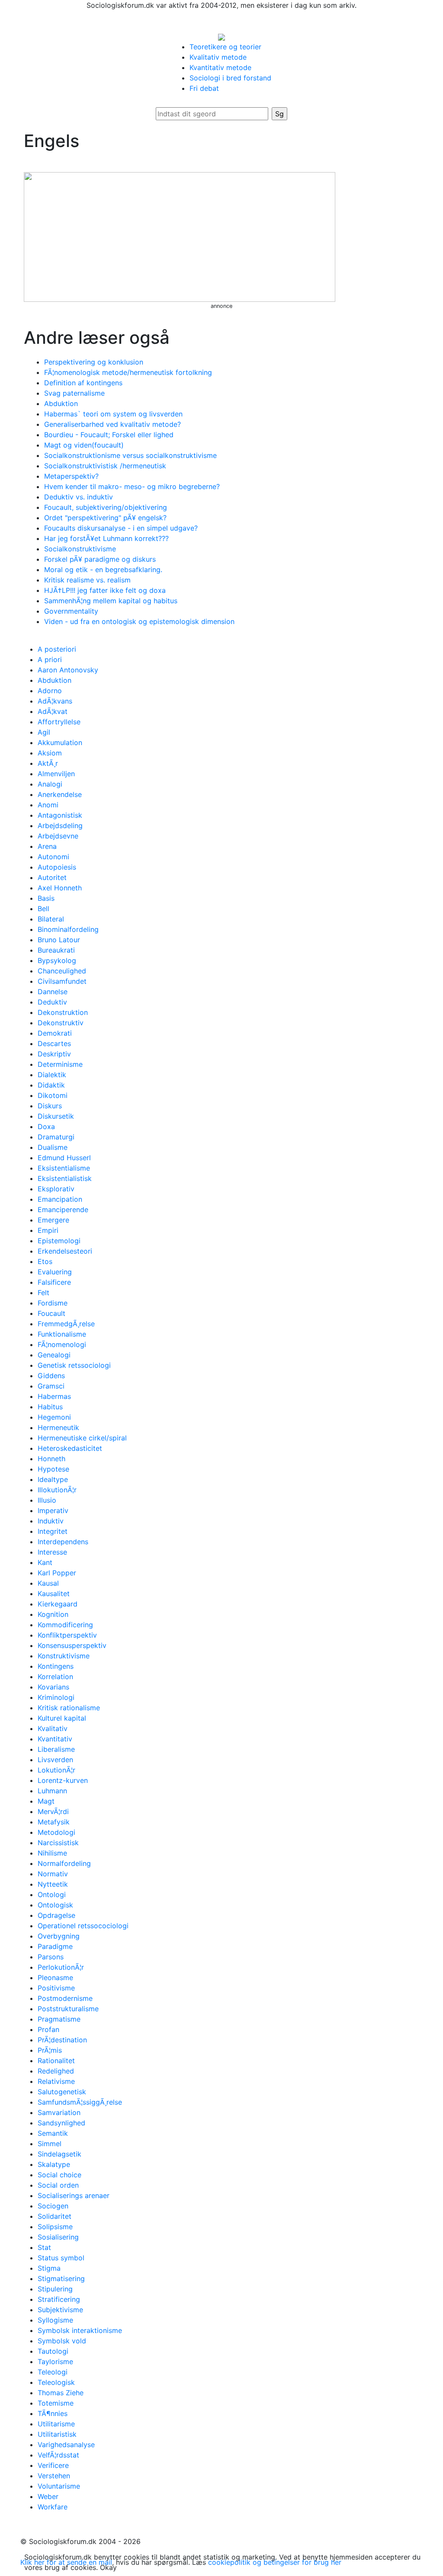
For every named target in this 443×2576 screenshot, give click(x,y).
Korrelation (55, 1677)
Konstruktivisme (64, 1656)
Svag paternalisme (74, 393)
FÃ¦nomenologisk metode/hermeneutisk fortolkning (128, 372)
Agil (44, 732)
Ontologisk (55, 1905)
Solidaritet (55, 2216)
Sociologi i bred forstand (230, 78)
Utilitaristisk (57, 2434)
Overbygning (59, 1936)
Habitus (50, 1407)
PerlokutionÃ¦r (61, 1967)
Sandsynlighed (61, 2123)
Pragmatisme (59, 2019)
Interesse (52, 1552)
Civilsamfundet (62, 981)
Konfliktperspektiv (67, 1635)
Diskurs (50, 1106)
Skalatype (54, 2164)
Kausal (48, 1583)
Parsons (51, 1957)
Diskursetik (56, 1116)
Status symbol (61, 2258)
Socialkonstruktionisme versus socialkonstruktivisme (130, 455)
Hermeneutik (58, 1427)
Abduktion (61, 403)
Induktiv (51, 1521)
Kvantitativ (55, 1739)
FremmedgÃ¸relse (66, 1324)
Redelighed (56, 2071)
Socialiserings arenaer (74, 2195)
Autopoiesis (57, 867)
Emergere (53, 1220)
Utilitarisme (56, 2424)
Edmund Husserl (64, 1158)
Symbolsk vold (62, 2341)
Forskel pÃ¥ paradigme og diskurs (100, 559)
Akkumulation (60, 742)
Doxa (46, 1126)
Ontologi (52, 1894)
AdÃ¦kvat (53, 711)
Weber (48, 2496)
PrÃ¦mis (50, 2050)
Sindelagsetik (59, 2154)
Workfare (53, 2507)
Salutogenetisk (62, 2092)
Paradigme (55, 1946)
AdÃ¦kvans (55, 701)
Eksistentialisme (64, 1168)
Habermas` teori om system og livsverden (113, 414)
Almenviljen (56, 774)
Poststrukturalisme (68, 2009)
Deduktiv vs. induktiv (79, 497)
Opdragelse (56, 1915)
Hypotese (53, 1469)
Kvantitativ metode (220, 67)
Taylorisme (55, 2362)
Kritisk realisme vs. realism (87, 580)
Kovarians (53, 1687)
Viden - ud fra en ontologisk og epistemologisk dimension (139, 621)
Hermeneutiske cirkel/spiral (82, 1438)
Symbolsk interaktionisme (80, 2330)
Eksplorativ (56, 1189)
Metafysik (54, 1822)
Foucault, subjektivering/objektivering (106, 507)
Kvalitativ (53, 1728)
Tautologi (53, 2351)
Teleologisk (56, 2382)
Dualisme (53, 1147)
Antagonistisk (60, 815)
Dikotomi (53, 1095)
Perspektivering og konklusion (94, 362)
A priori (50, 659)
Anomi (48, 805)
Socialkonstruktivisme (80, 549)
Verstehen (54, 2476)
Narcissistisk (58, 1843)
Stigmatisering (61, 2278)
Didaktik (51, 1085)
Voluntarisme (59, 2486)
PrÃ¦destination (62, 2040)
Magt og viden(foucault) (84, 445)
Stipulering (55, 2289)
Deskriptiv (54, 1054)
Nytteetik (53, 1884)
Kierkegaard (58, 1604)
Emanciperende (63, 1210)
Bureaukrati (56, 950)
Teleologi (53, 2372)
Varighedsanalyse (66, 2445)
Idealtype (53, 1479)
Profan (48, 2029)
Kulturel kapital (62, 1718)
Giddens (51, 1376)
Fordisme (53, 1303)
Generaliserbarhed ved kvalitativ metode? (112, 424)
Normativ (53, 1874)
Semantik (53, 2133)
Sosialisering (58, 2237)
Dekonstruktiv (61, 1023)
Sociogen (53, 2206)
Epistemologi (59, 1241)
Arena (47, 846)
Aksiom (50, 753)
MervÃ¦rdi (53, 1811)
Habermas (54, 1396)
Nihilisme (52, 1853)
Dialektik (52, 1075)
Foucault (51, 1313)
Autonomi (53, 857)
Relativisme (56, 2081)
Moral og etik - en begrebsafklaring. (103, 570)
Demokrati (55, 1033)
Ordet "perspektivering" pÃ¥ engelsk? (105, 518)
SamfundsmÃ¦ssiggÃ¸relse (80, 2102)
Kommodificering (65, 1625)
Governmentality (71, 611)
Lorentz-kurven (63, 1780)
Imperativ (53, 1510)
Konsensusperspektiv (72, 1645)
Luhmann (52, 1791)
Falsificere (54, 1282)
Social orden (58, 2185)
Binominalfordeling (68, 929)
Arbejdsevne (58, 836)
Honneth (51, 1459)
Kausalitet (54, 1594)
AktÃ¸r (48, 763)
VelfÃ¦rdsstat (58, 2455)
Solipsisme (55, 2227)
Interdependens (63, 1542)
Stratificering (59, 2299)
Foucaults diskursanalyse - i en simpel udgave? (121, 528)
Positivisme (56, 1988)
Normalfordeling (64, 1863)
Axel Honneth (60, 888)
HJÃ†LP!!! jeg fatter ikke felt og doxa (105, 590)
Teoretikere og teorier (225, 47)
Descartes (54, 1043)
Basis (46, 898)
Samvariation (59, 2112)
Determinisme (60, 1064)
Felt (43, 1293)
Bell (43, 909)
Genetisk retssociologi (74, 1365)
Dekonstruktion (63, 1012)
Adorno (50, 691)
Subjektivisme (60, 2310)
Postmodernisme (65, 1998)
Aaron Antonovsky (68, 670)
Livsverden (55, 1760)
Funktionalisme (62, 1334)
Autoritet (52, 877)
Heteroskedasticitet (70, 1448)
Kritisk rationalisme (69, 1708)
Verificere (53, 2465)
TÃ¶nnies (53, 2413)
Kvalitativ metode (218, 57)
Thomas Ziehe (61, 2393)
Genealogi (54, 1355)
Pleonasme (55, 1978)
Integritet (53, 1531)
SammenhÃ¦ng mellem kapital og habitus (111, 601)
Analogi (50, 784)
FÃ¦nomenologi (62, 1344)
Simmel (50, 2144)
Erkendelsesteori (65, 1251)
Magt (46, 1801)
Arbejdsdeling (60, 826)
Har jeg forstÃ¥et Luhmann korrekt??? (106, 538)
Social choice (59, 2175)
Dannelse (53, 992)
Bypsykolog (57, 960)
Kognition (53, 1614)
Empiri (48, 1230)
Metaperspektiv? (71, 476)
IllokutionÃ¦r (57, 1490)
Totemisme (56, 2403)
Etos (45, 1261)
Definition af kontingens (83, 383)
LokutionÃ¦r (56, 1770)
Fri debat (204, 88)
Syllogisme (55, 2320)
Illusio (47, 1500)
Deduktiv (52, 1002)
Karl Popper (57, 1573)
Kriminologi (56, 1697)
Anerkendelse (60, 794)
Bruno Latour (59, 940)
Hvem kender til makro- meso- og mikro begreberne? (132, 486)
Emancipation (60, 1199)
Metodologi (56, 1832)
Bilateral (51, 919)
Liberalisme (56, 1749)
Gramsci (51, 1386)
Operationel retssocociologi (83, 1926)
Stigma (49, 2268)
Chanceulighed (62, 971)
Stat (44, 2247)
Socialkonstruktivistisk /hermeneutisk (105, 466)
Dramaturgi (56, 1137)
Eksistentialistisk (65, 1178)
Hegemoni (54, 1417)
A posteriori (57, 649)
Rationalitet (56, 2061)
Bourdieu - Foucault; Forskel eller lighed (109, 435)
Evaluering (55, 1272)
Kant (45, 1562)
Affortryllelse (59, 722)
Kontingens (56, 1666)
